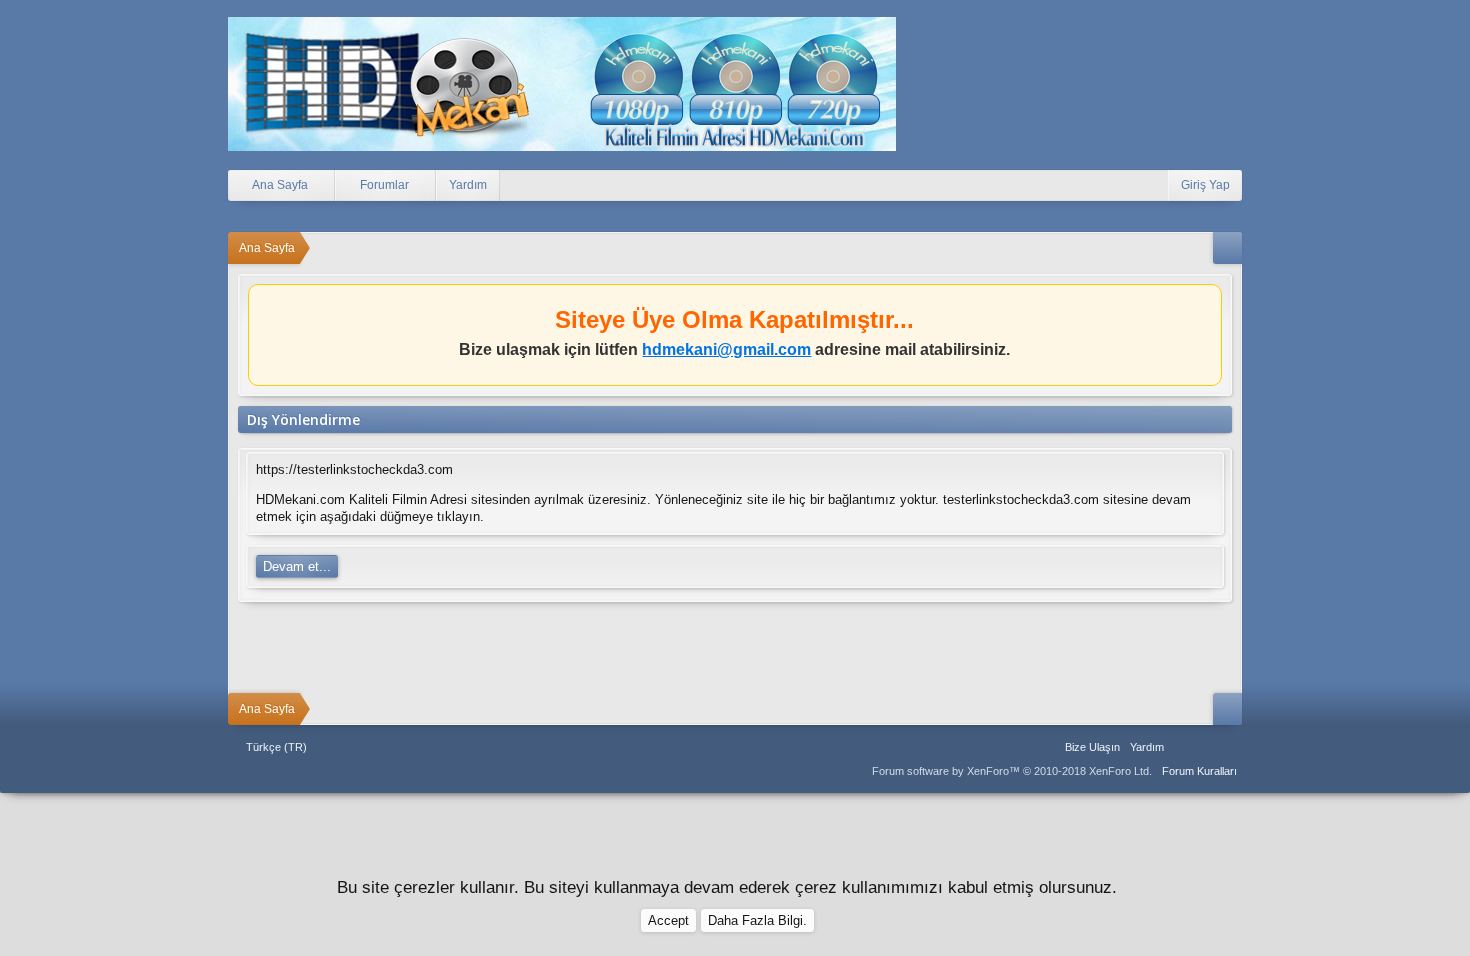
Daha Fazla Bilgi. (757, 920)
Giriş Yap (1205, 185)
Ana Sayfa (1181, 747)
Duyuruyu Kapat (1209, 303)
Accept (668, 920)
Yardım (468, 185)
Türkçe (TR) (276, 747)
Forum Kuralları (1199, 771)
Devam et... (297, 566)
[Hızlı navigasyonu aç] (1227, 248)
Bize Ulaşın (1092, 747)
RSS (1230, 747)
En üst (1206, 747)
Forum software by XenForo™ (1012, 771)
